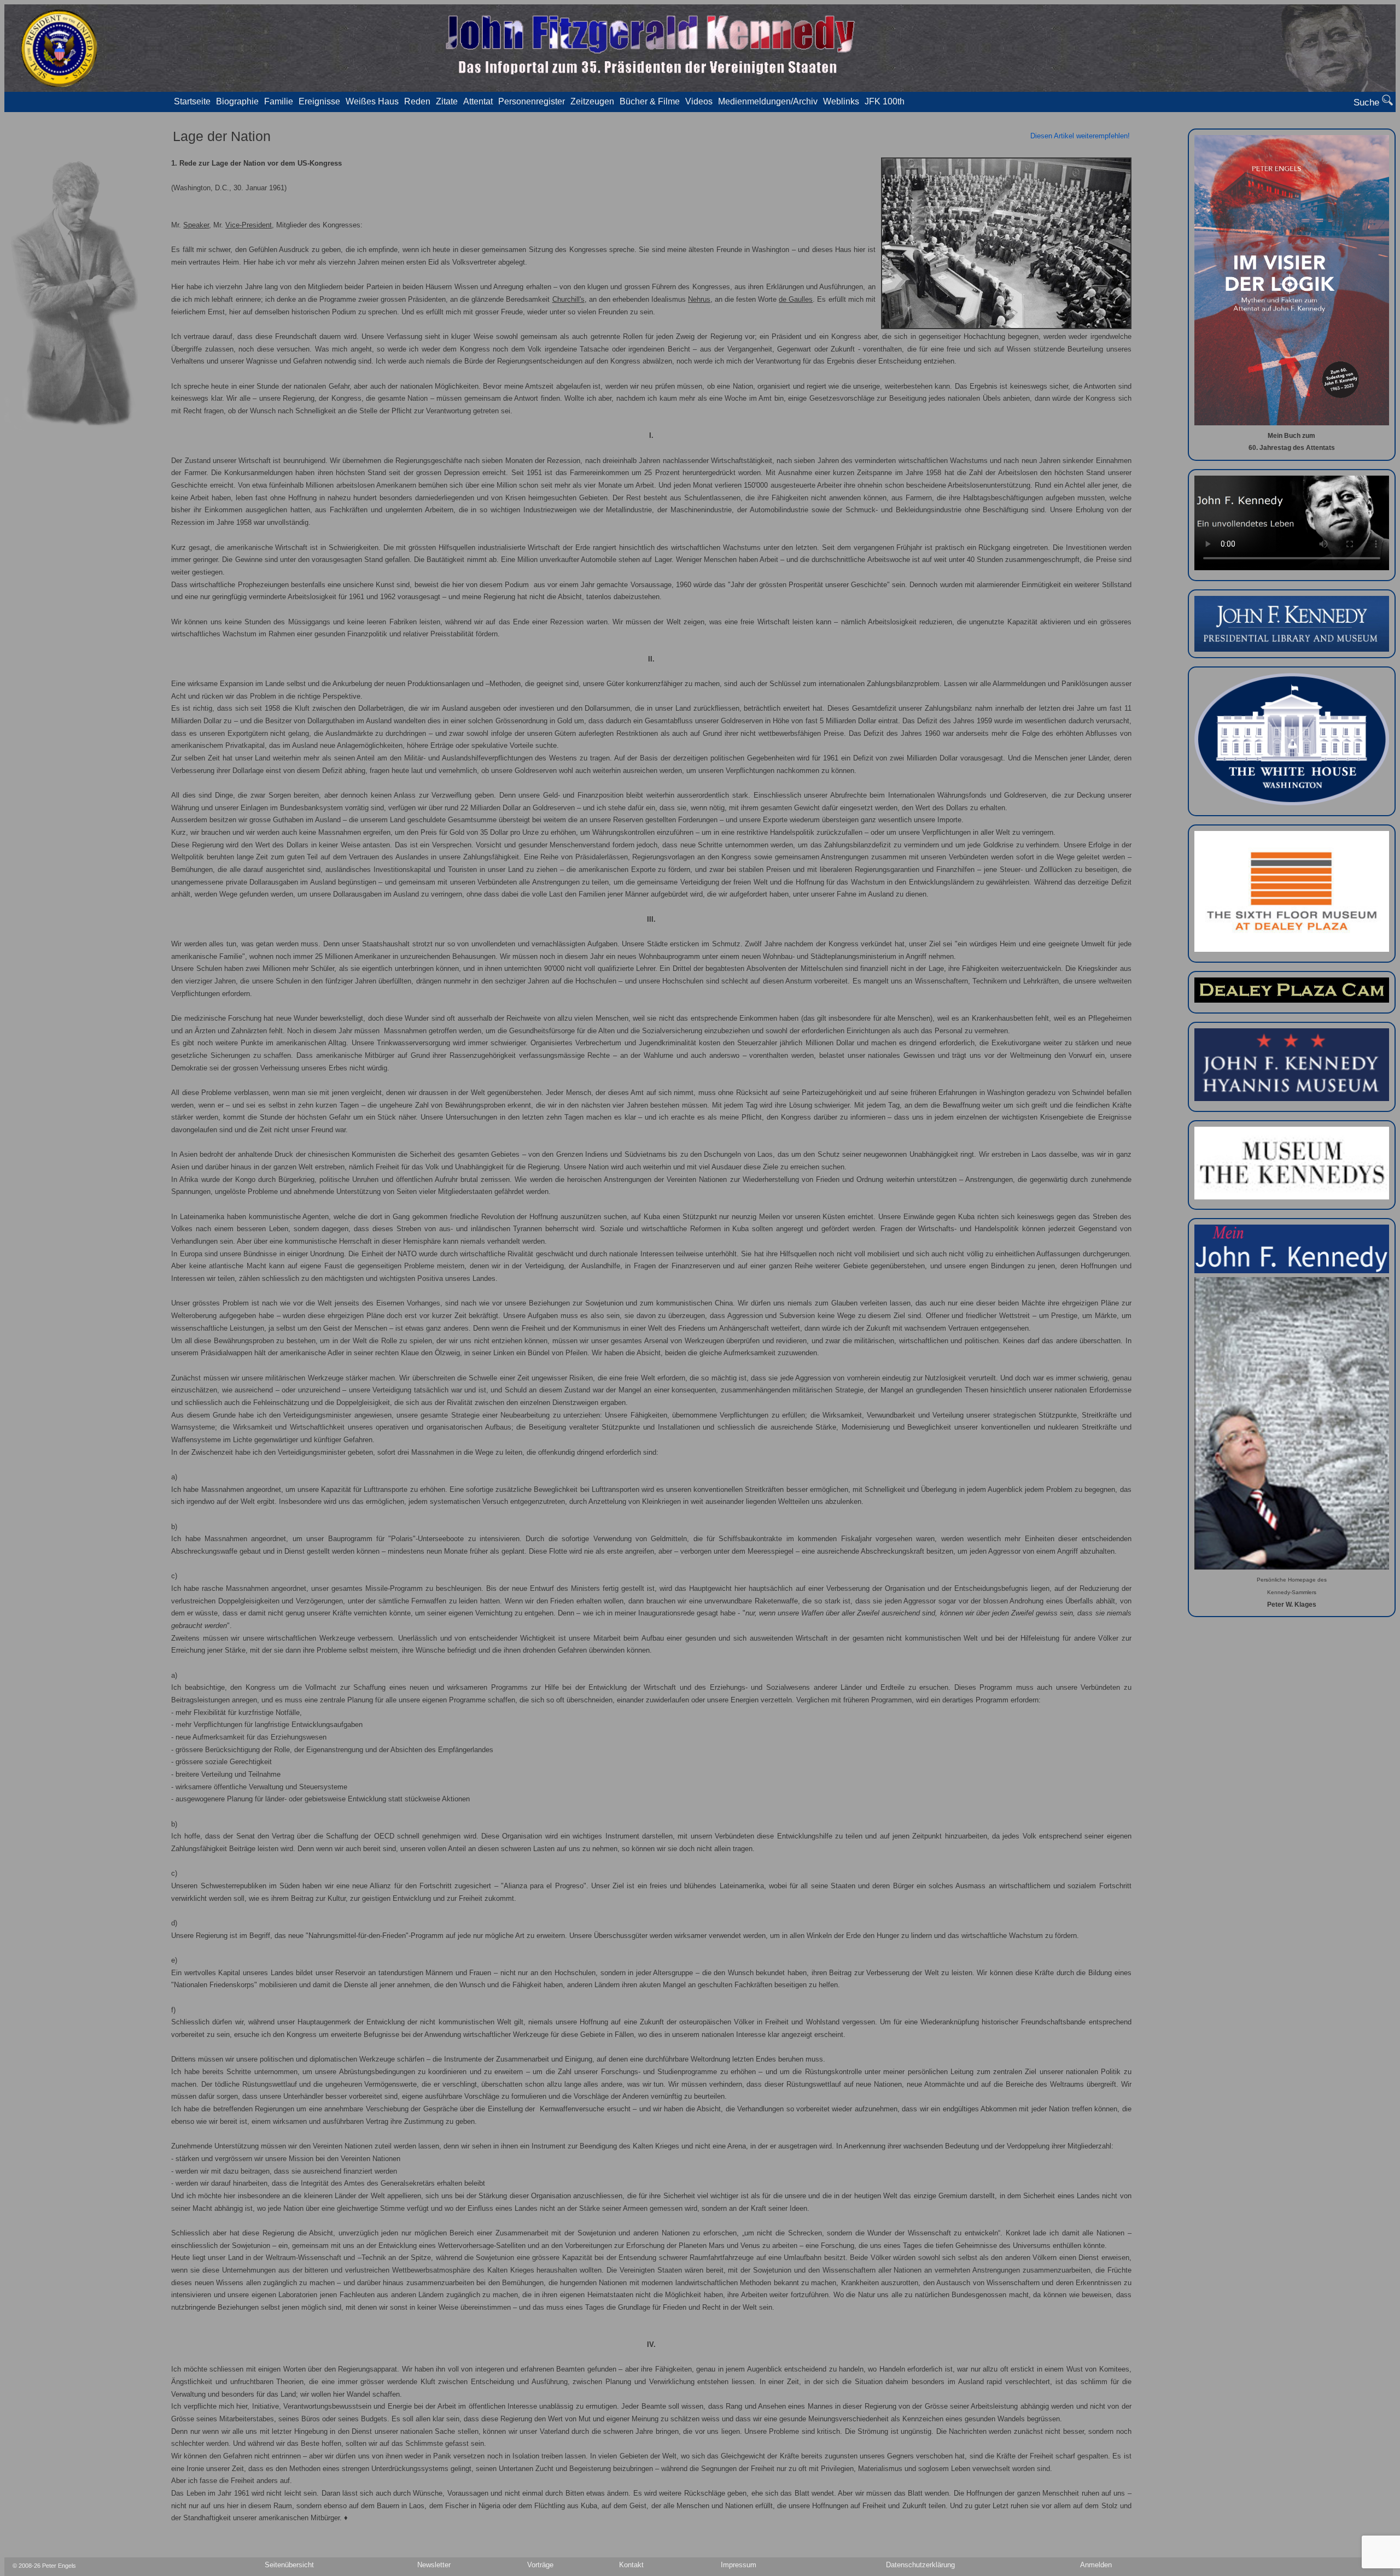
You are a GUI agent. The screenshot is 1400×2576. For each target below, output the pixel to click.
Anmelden (1096, 2565)
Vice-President (249, 225)
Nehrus (699, 300)
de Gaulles (796, 300)
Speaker (196, 225)
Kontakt (631, 2565)
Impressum (739, 2565)
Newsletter (434, 2565)
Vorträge (540, 2565)
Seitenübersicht (289, 2565)
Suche (1368, 103)
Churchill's (568, 300)
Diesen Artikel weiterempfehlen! (1080, 136)
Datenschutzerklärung (920, 2565)
